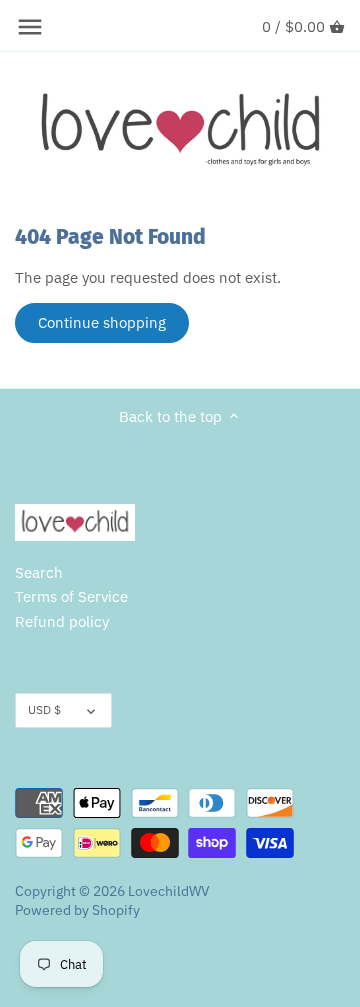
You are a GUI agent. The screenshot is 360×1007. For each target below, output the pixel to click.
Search (39, 572)
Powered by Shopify (77, 910)
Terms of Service (71, 596)
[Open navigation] (30, 27)
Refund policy (62, 621)
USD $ (44, 709)
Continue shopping (102, 322)
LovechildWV (169, 891)
